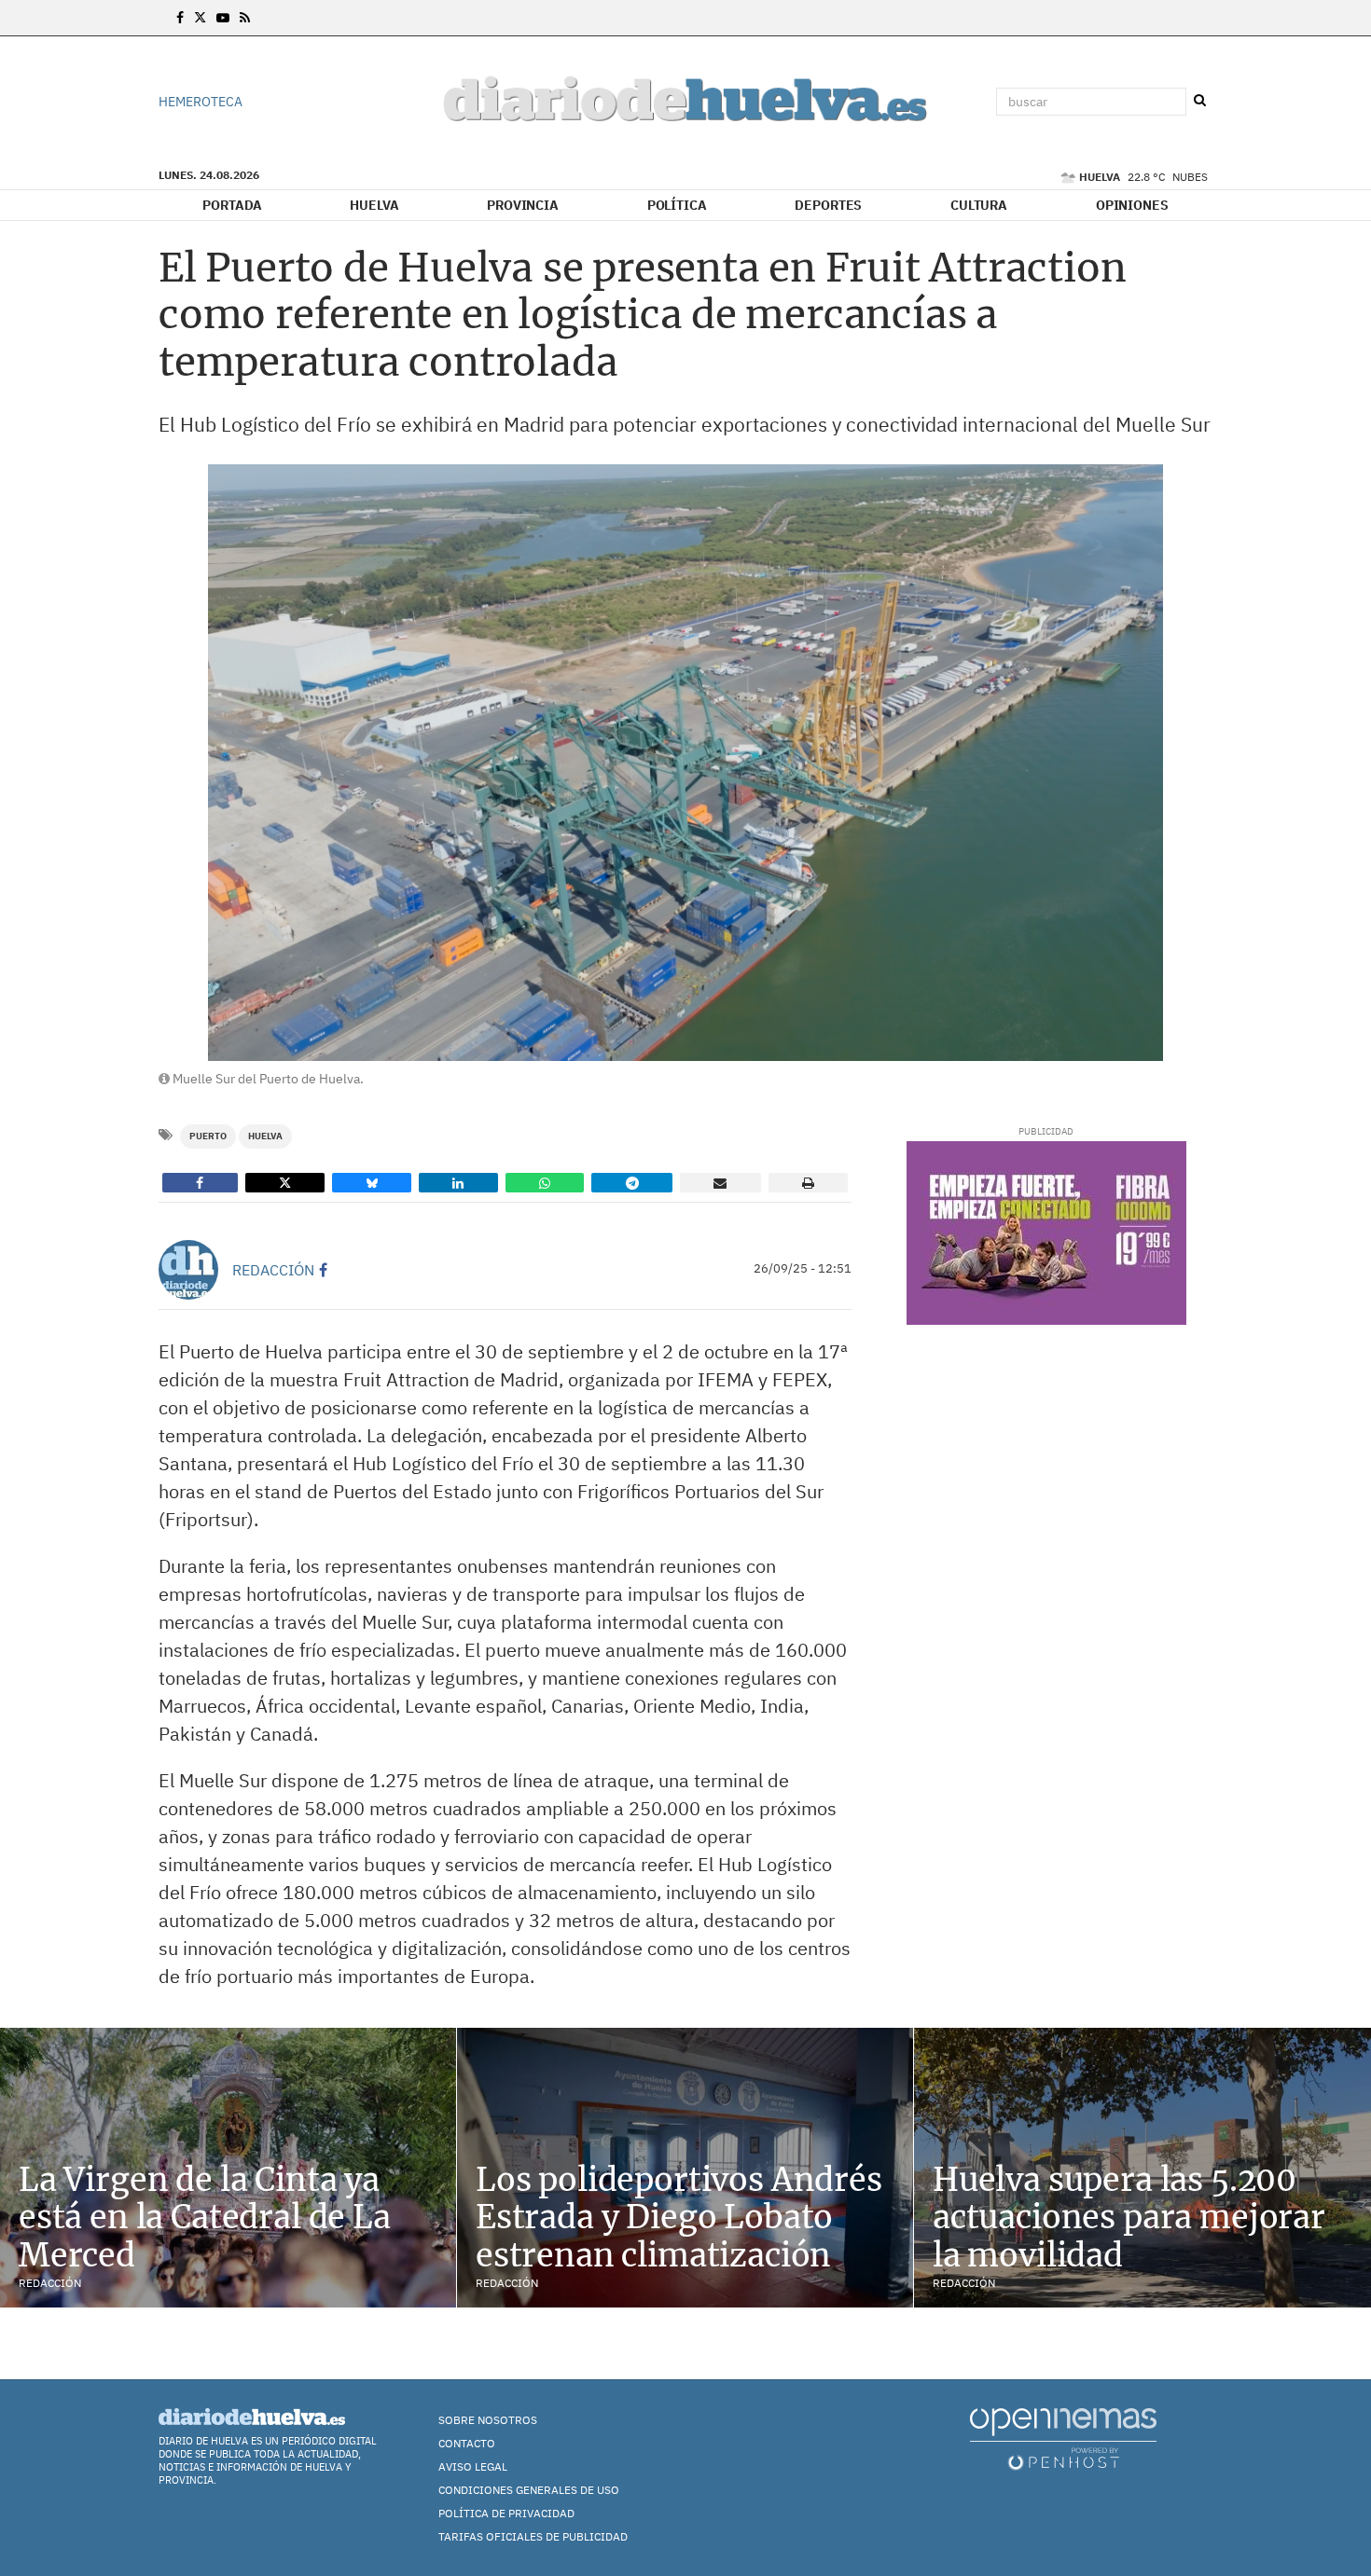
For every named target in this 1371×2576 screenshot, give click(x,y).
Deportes (828, 205)
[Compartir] (200, 1183)
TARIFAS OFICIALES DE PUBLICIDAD (533, 2536)
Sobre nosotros (488, 2420)
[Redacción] (188, 1270)
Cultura (979, 205)
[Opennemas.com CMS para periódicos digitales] (1063, 2438)
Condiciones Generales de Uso (529, 2490)
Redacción (273, 1270)
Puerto (208, 1136)
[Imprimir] (809, 1183)
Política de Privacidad (506, 2513)
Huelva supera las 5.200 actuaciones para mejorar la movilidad (1129, 2218)
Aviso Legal (473, 2466)
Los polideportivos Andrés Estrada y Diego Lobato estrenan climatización (679, 2218)
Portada (232, 205)
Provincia (523, 205)
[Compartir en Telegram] (632, 1183)
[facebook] (323, 1270)
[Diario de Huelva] (685, 102)
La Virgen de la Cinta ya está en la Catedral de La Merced (205, 2218)
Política (677, 205)
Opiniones (1132, 205)
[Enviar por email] (720, 1183)
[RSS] (245, 18)
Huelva (374, 205)
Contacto (467, 2443)
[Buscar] (1199, 101)
